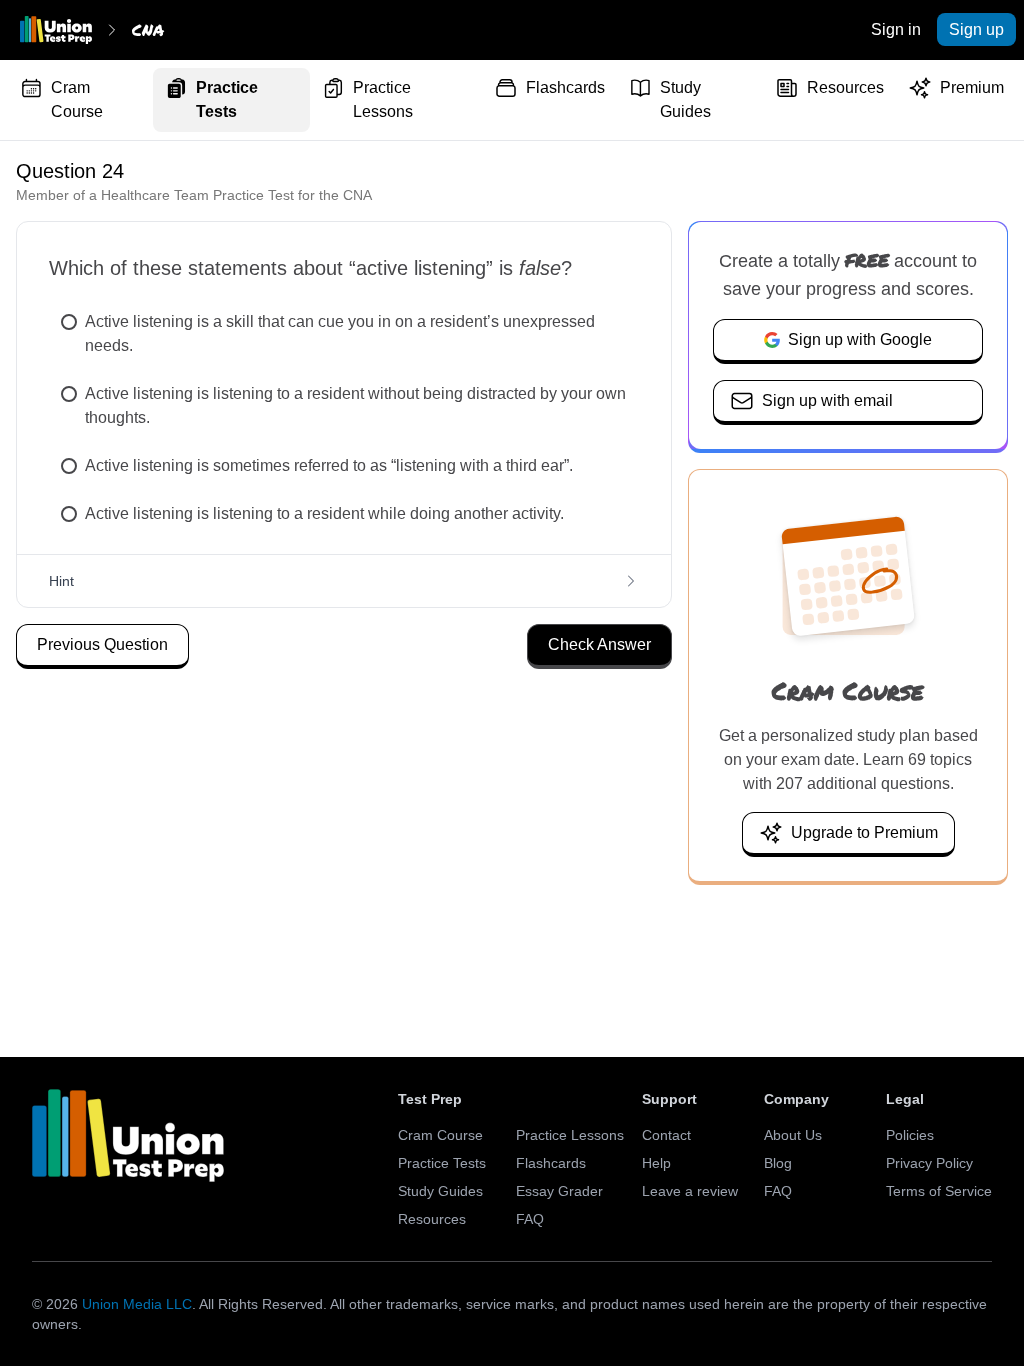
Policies (910, 1135)
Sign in (896, 29)
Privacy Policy (929, 1163)
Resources (845, 87)
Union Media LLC (137, 1304)
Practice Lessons (383, 99)
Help (656, 1163)
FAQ (530, 1219)
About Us (793, 1135)
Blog (778, 1163)
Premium (972, 87)
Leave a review (690, 1191)
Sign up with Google (860, 339)
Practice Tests (227, 99)
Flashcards (565, 87)
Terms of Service (939, 1191)
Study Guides (685, 99)
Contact (666, 1135)
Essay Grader (559, 1191)
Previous (102, 644)
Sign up (976, 29)
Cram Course (77, 99)
